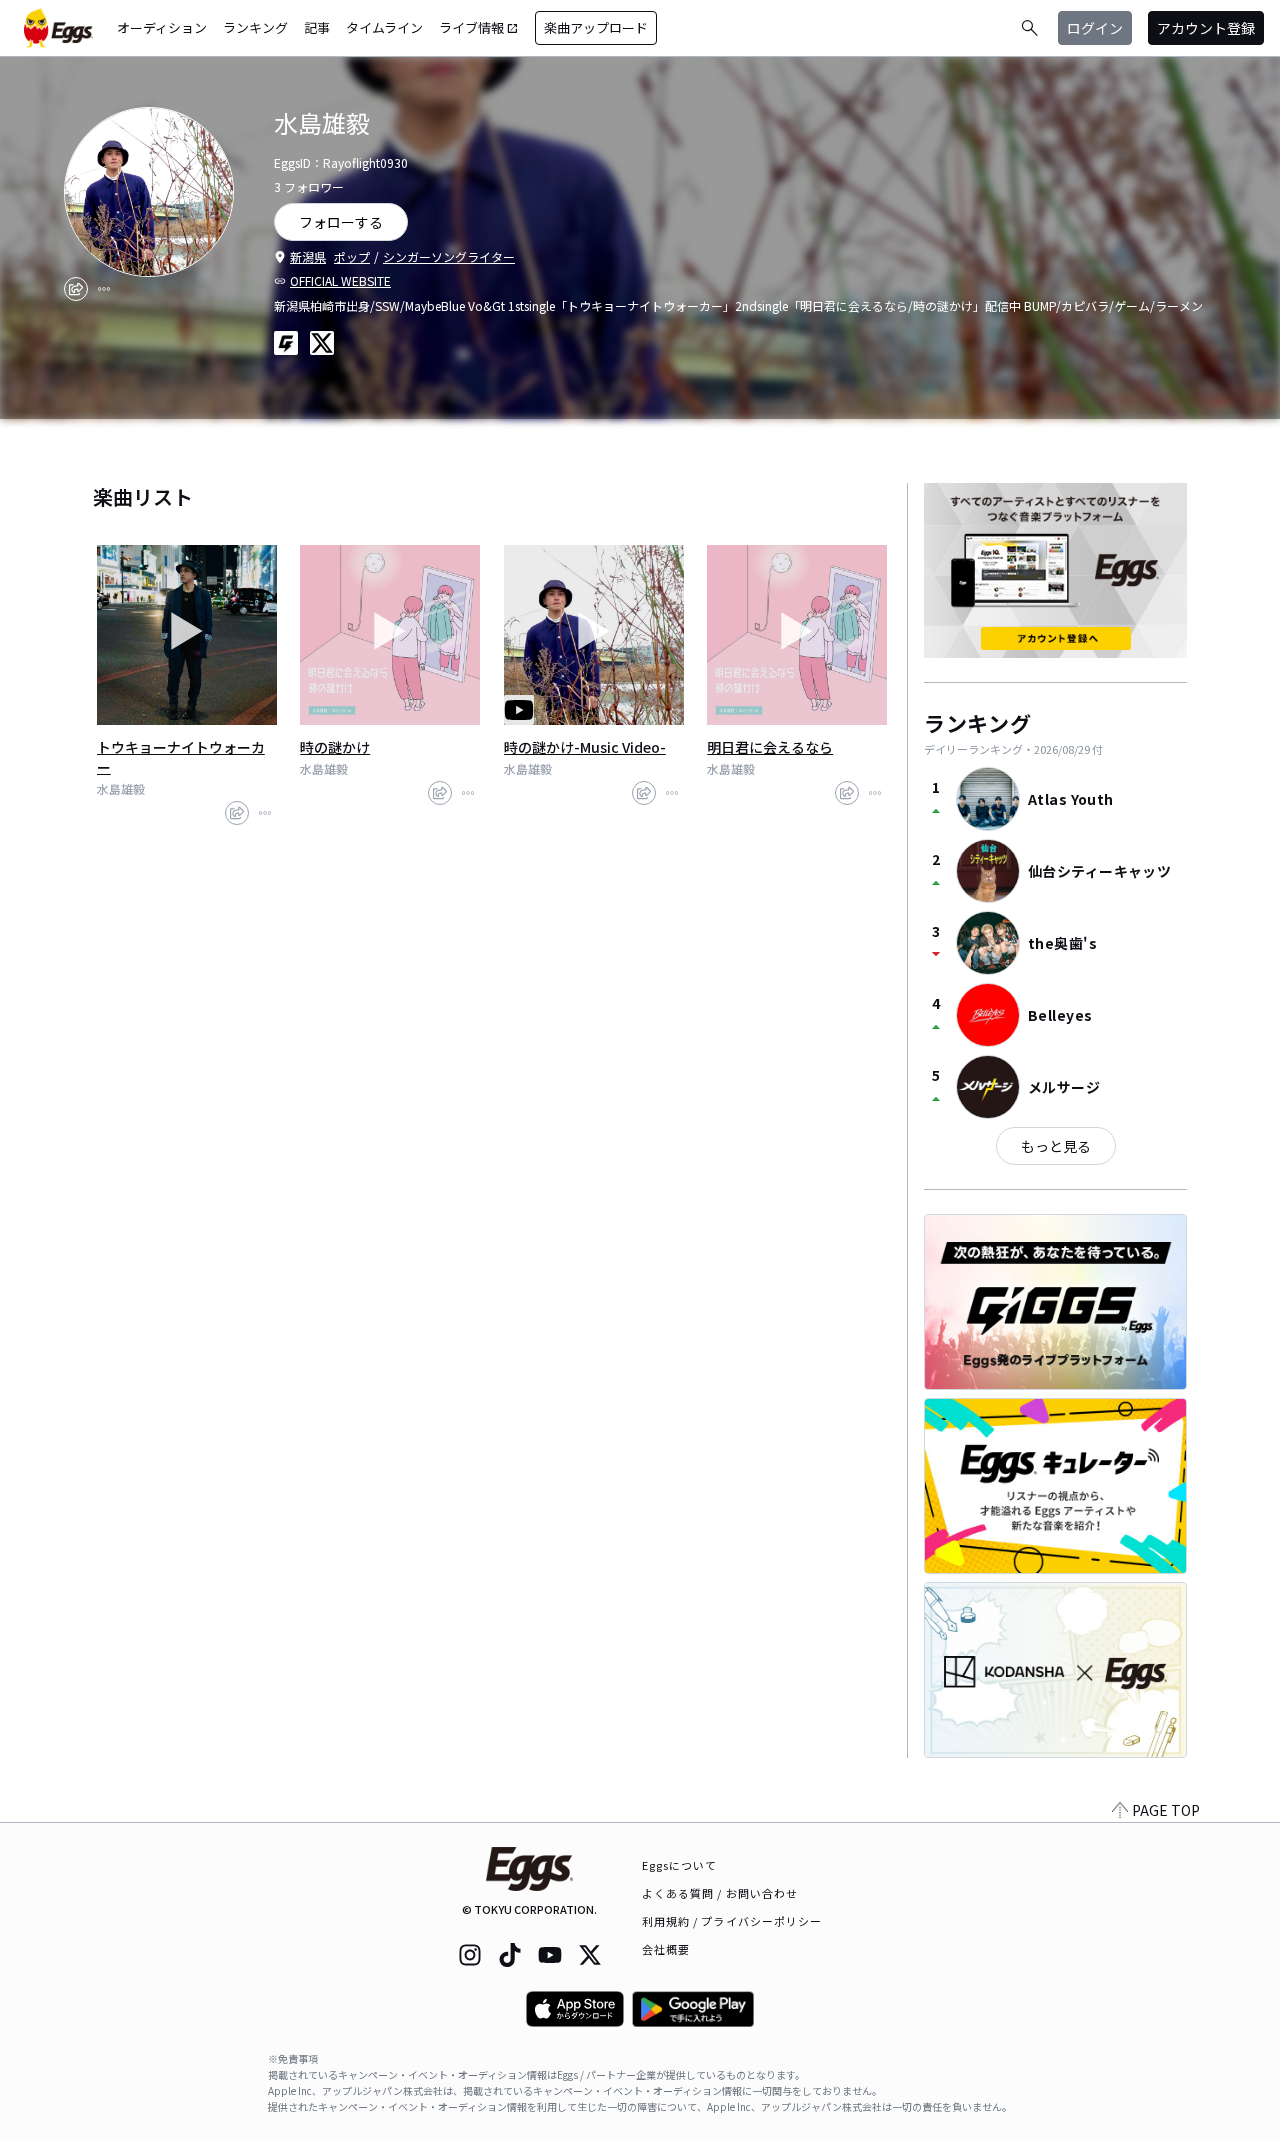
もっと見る (1056, 1146)
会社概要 (666, 1949)
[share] (76, 289)
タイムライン (384, 27)
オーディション (162, 27)
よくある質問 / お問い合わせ (720, 1893)
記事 (317, 27)
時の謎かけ (335, 747)
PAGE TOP (1166, 1810)
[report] (104, 289)
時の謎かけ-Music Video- (585, 747)
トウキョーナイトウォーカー (181, 757)
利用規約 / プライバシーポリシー (732, 1921)
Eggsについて (680, 1865)
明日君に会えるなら (770, 747)
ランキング (255, 27)
